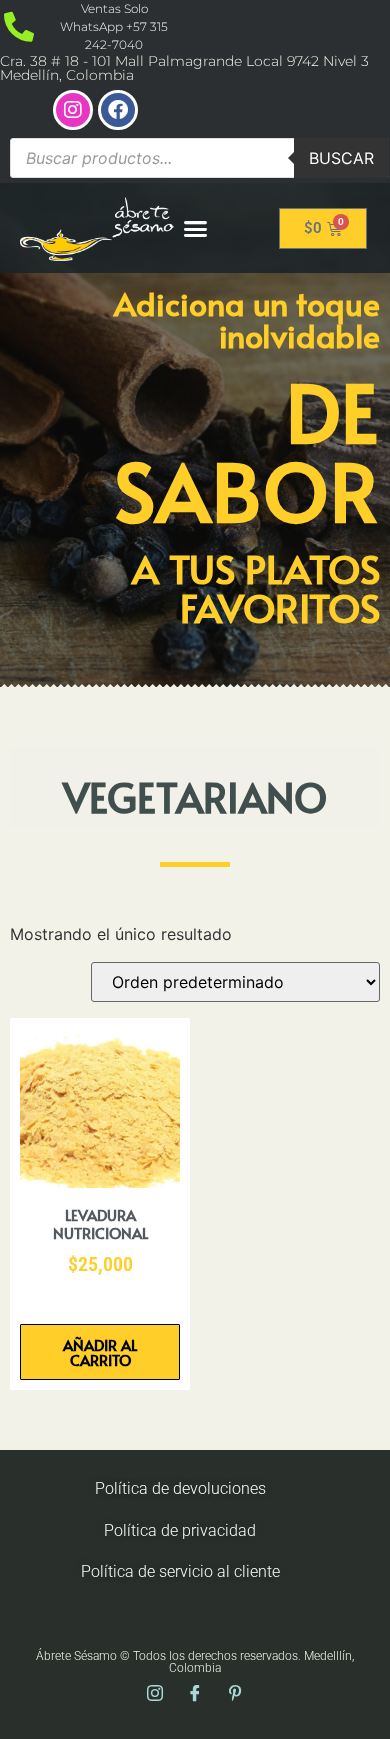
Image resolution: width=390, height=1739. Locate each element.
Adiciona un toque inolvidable (247, 319)
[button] (196, 228)
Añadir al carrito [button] (100, 1352)
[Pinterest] (235, 1694)
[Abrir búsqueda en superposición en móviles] (199, 158)
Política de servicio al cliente (180, 1571)
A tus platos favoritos (256, 587)
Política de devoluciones (180, 1488)
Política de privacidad (180, 1530)
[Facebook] (118, 110)
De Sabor (247, 450)
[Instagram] (73, 110)
